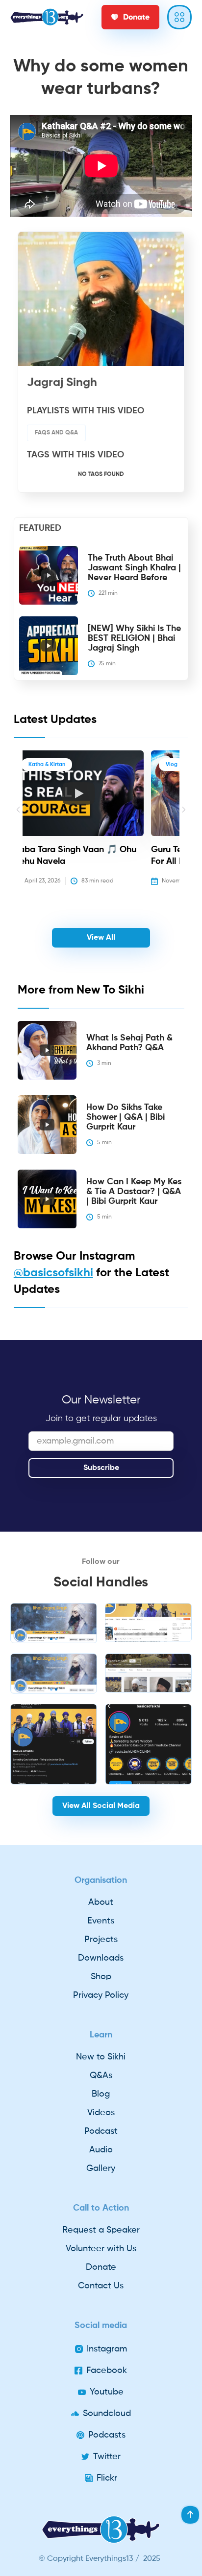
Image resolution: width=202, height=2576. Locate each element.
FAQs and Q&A (56, 433)
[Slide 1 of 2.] (54, 1623)
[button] (18, 825)
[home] (47, 17)
